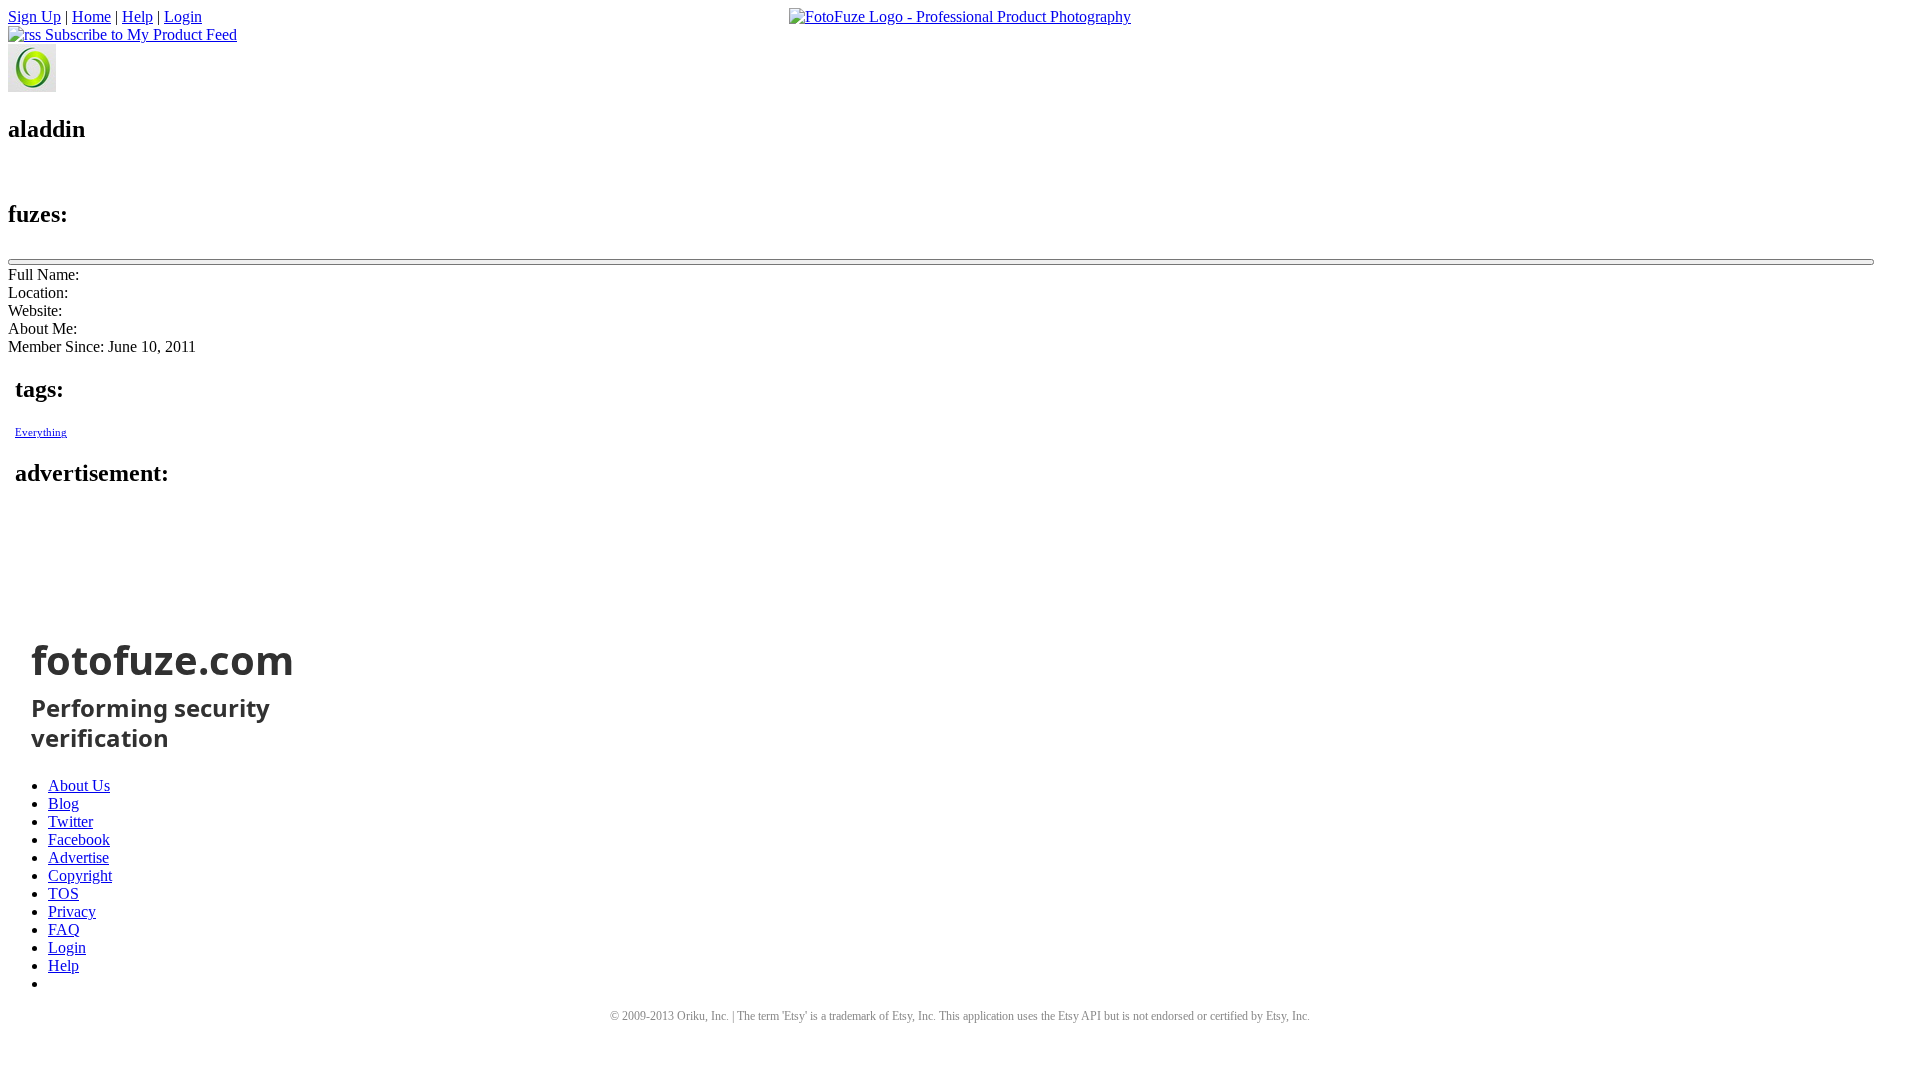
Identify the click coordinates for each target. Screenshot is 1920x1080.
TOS (63, 893)
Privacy (72, 911)
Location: (38, 292)
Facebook (79, 839)
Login (183, 16)
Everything (41, 432)
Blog (63, 803)
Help (137, 16)
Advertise (78, 857)
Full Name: (43, 274)
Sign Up (34, 16)
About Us (79, 785)
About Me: (42, 328)
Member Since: (56, 346)
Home (91, 16)
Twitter (70, 821)
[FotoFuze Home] (960, 17)
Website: (35, 310)
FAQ (64, 929)
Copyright (80, 875)
